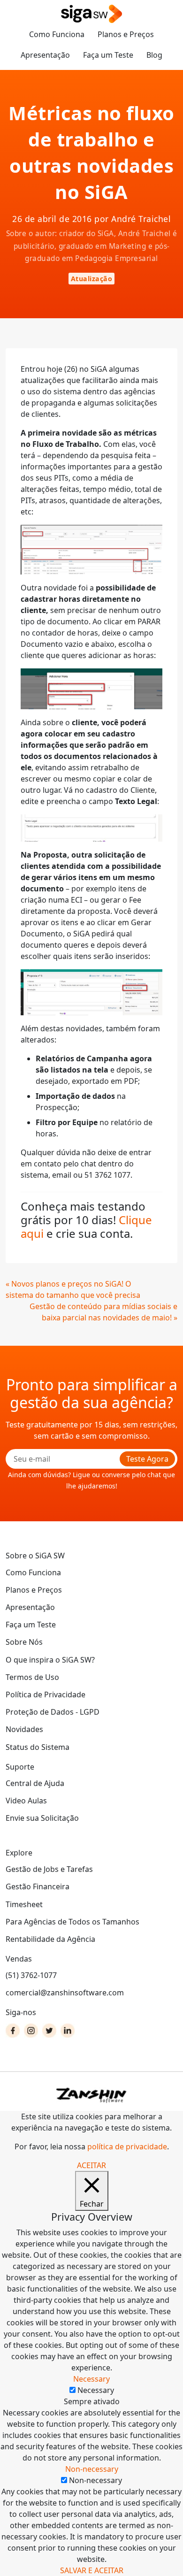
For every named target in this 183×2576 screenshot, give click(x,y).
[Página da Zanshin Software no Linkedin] (68, 2031)
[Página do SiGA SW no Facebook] (13, 2031)
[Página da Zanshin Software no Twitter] (49, 2031)
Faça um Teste (108, 55)
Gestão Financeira (38, 1886)
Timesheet (24, 1904)
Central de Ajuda (35, 1783)
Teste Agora (147, 1459)
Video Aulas (26, 1801)
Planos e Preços (126, 34)
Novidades (24, 1729)
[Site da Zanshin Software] (91, 2095)
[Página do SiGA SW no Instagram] (31, 2031)
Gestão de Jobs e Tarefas (49, 1869)
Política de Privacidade (46, 1694)
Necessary (96, 2390)
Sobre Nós (24, 1642)
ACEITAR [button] (91, 2165)
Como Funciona (57, 34)
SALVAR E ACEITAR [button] (92, 2570)
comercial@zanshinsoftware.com (65, 1993)
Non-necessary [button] (92, 2469)
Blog (154, 55)
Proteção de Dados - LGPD (53, 1712)
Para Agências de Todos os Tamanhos (72, 1922)
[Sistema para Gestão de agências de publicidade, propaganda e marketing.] (91, 14)
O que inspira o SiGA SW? (50, 1660)
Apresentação (45, 55)
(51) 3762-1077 (31, 1975)
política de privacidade (127, 2147)
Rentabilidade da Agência (50, 1939)
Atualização (92, 279)
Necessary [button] (91, 2379)
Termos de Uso (32, 1677)
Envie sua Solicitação (42, 1818)
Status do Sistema (38, 1747)
